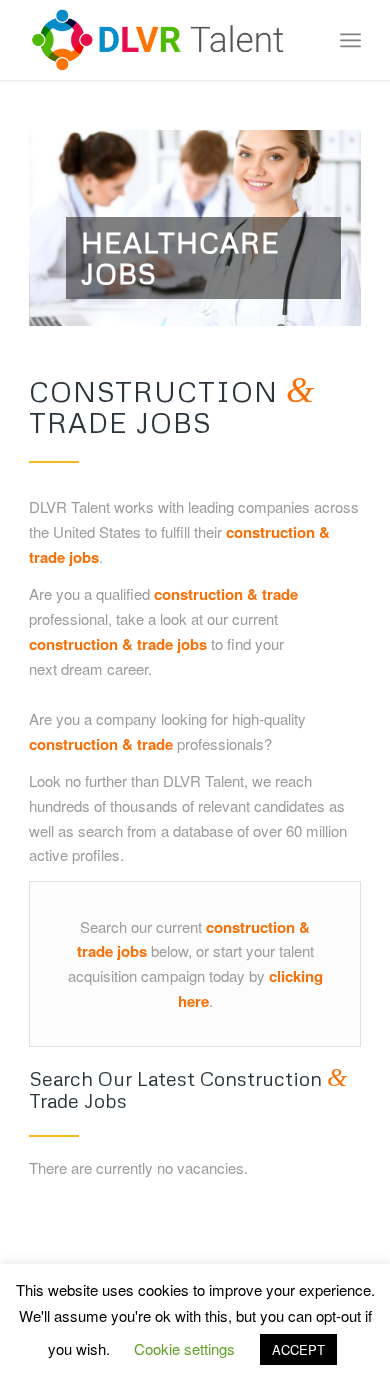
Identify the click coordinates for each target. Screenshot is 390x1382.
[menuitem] (350, 40)
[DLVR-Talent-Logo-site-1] (161, 40)
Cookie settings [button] (184, 1348)
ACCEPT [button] (298, 1349)
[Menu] (350, 40)
